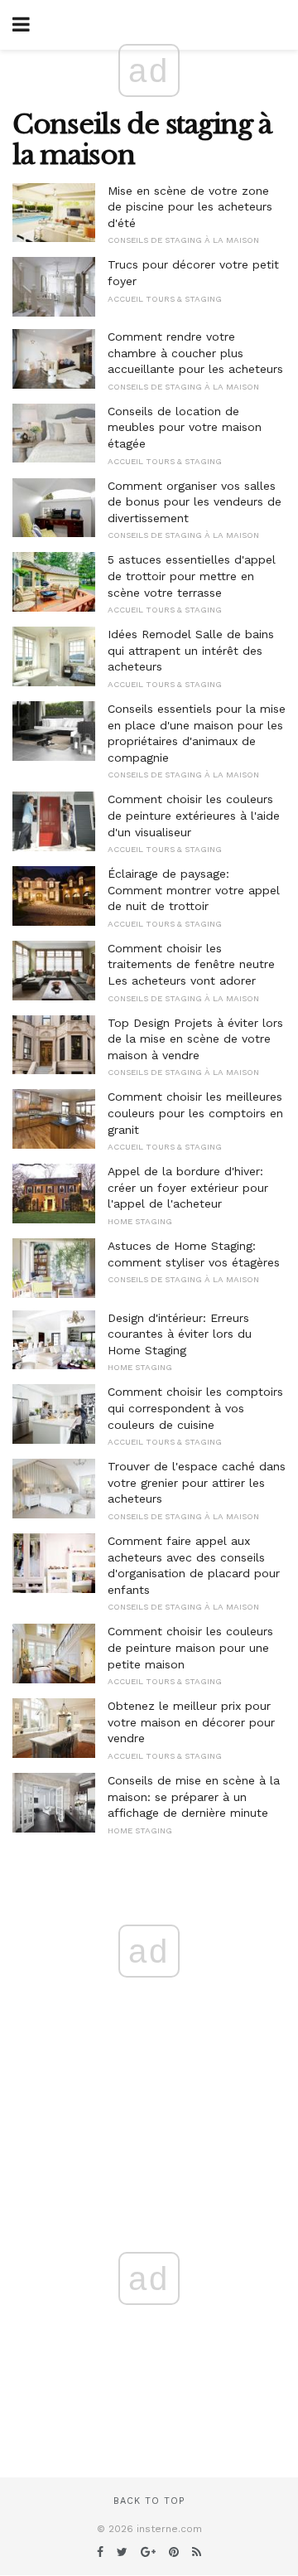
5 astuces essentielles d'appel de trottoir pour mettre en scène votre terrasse (192, 576)
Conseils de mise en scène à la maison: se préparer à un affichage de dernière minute (194, 1796)
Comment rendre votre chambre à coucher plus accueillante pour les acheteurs (195, 353)
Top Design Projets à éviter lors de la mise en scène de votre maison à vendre (195, 1039)
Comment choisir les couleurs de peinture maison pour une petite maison (190, 1647)
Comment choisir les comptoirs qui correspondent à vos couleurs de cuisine (195, 1408)
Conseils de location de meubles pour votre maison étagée (185, 427)
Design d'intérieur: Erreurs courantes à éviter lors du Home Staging (180, 1334)
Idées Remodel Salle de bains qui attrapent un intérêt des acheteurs (191, 650)
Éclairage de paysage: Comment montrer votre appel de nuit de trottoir (194, 890)
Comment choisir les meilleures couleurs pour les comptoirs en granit (195, 1113)
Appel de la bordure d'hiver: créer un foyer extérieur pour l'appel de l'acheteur (188, 1187)
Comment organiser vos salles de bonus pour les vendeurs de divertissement (195, 502)
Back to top (149, 2501)
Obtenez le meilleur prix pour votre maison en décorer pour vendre (191, 1722)
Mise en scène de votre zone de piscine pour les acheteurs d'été (190, 207)
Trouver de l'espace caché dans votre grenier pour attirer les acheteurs (197, 1482)
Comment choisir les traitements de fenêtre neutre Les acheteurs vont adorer (191, 964)
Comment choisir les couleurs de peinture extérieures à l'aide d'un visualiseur (194, 815)
